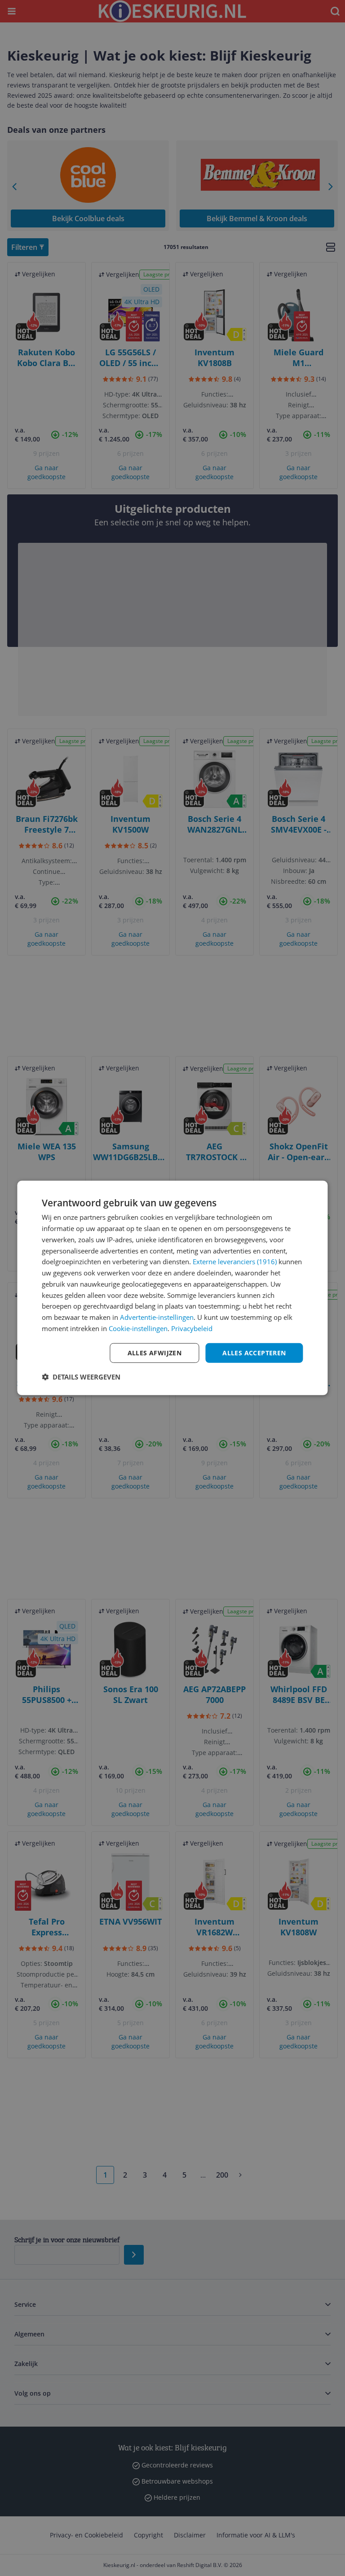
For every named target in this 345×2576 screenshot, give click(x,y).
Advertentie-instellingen (157, 1317)
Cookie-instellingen (138, 1328)
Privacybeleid (192, 1328)
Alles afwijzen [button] (155, 1352)
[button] (81, 1377)
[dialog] (172, 1288)
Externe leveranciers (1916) (235, 1262)
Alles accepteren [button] (254, 1352)
